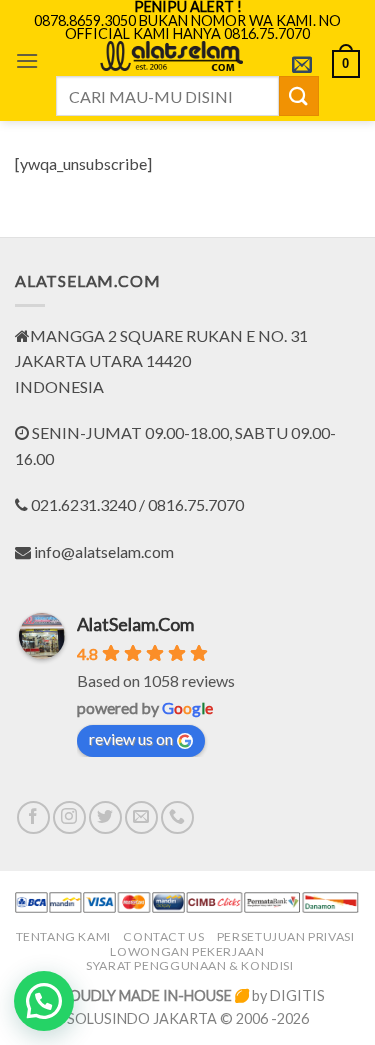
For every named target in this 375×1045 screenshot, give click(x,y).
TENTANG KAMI (63, 936)
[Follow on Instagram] (69, 817)
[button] (27, 60)
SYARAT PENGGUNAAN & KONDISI (190, 965)
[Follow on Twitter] (105, 817)
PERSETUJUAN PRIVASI (286, 936)
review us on (131, 738)
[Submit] (299, 95)
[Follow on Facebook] (33, 817)
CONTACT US (163, 936)
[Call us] (177, 817)
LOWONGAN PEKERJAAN (187, 951)
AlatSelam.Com (135, 624)
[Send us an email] (141, 817)
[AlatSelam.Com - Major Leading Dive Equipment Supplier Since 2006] (171, 56)
